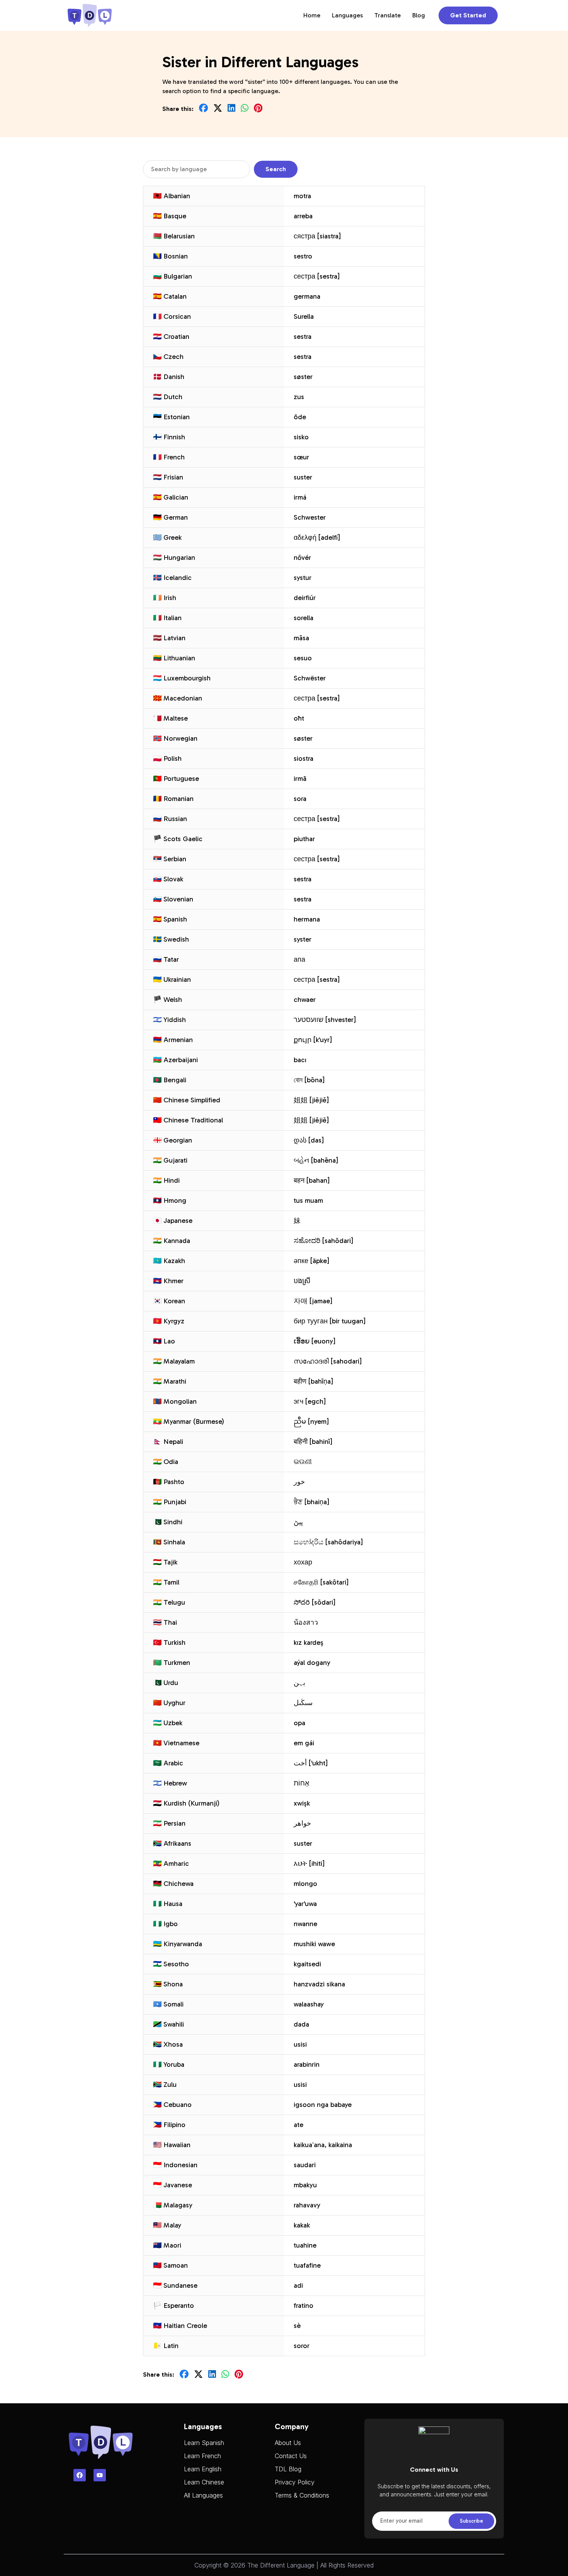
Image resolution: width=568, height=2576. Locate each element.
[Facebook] (80, 2475)
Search (276, 169)
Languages (347, 15)
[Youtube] (100, 2475)
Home (312, 15)
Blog (419, 15)
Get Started (468, 15)
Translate (388, 15)
